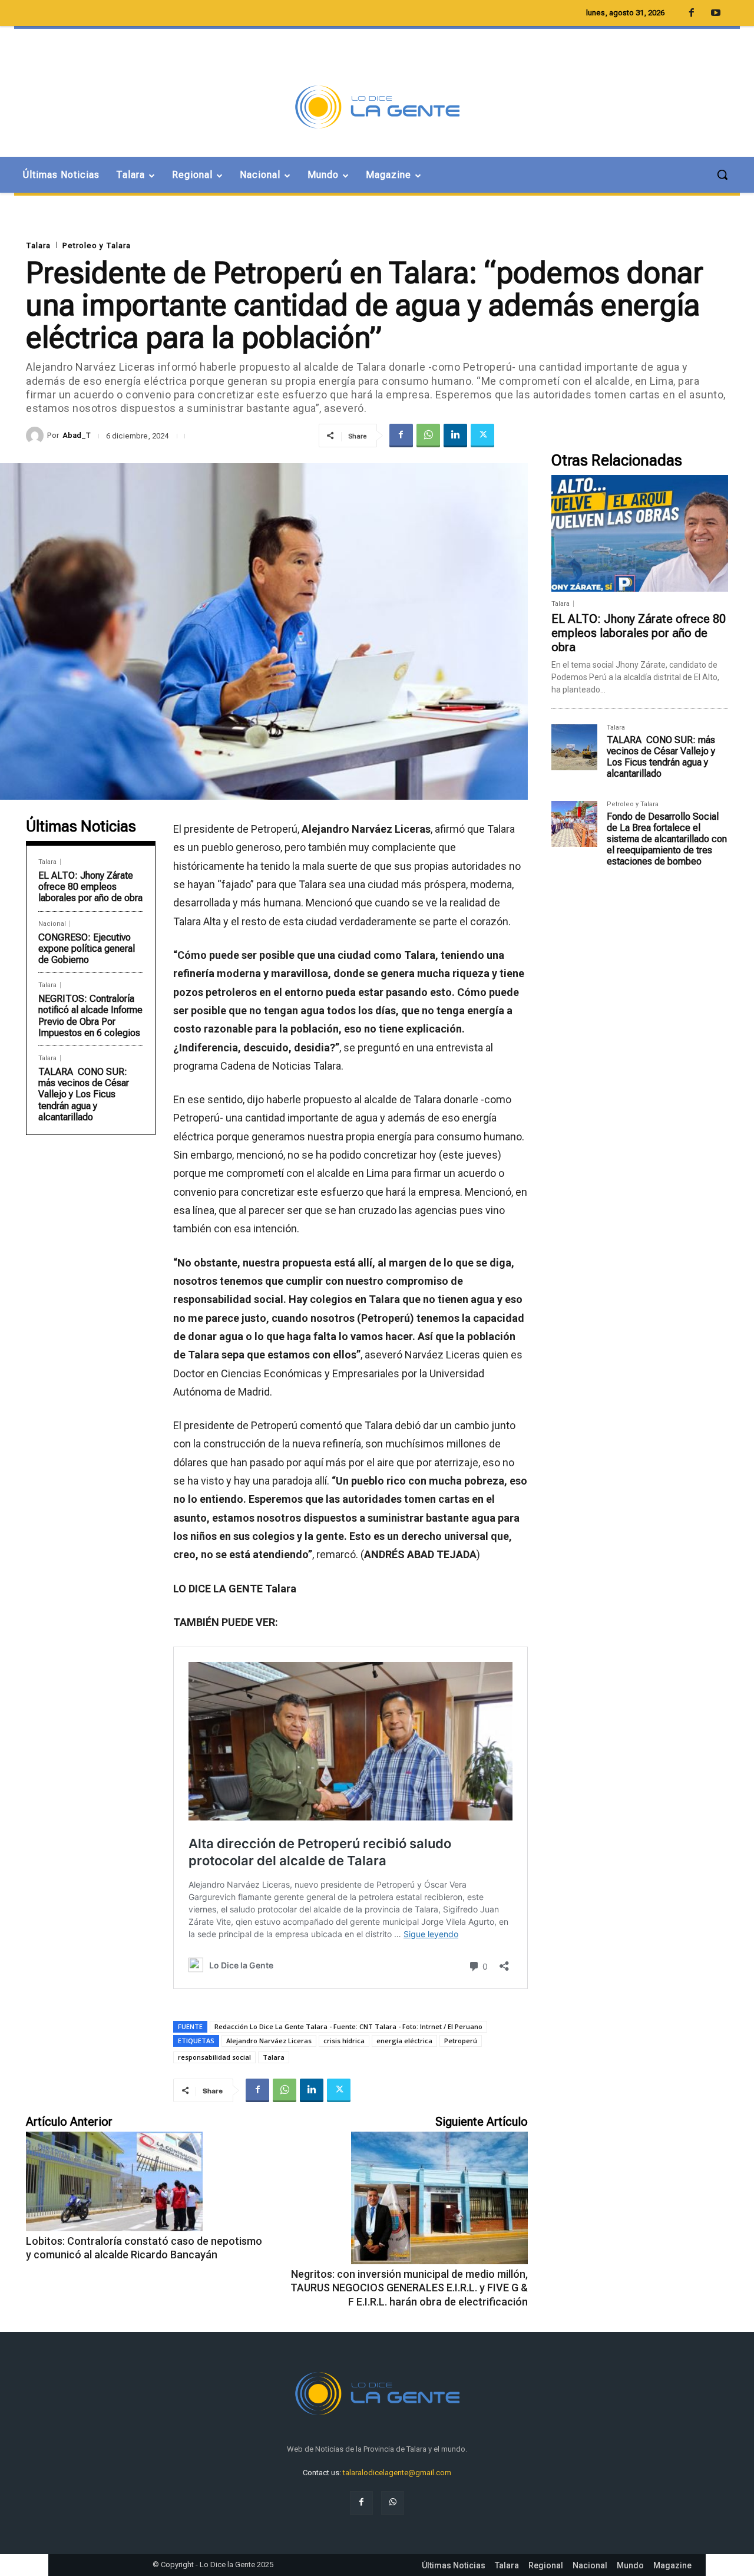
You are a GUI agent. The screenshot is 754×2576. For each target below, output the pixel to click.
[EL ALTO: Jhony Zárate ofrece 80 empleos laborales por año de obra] (640, 533)
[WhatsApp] (428, 436)
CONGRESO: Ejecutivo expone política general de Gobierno (87, 949)
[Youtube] (716, 14)
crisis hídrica (344, 2041)
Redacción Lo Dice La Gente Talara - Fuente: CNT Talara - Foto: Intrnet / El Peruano (348, 2026)
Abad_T (77, 435)
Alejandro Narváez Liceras (269, 2041)
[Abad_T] (37, 436)
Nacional (52, 924)
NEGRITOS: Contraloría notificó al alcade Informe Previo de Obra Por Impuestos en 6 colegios (90, 1016)
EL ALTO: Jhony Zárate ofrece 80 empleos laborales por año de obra (90, 887)
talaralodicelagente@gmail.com (397, 2473)
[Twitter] (482, 436)
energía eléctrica (404, 2041)
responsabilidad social (214, 2057)
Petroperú (461, 2041)
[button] (722, 174)
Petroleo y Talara (97, 245)
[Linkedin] (455, 436)
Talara (38, 245)
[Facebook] (401, 436)
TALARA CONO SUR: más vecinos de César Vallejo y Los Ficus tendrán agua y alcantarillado (84, 1094)
